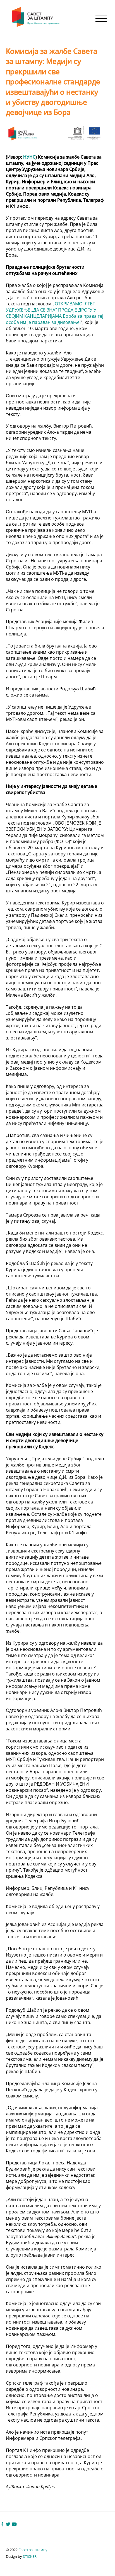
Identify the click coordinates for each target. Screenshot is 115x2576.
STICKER (30, 2556)
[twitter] (8, 2524)
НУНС (29, 157)
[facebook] (2, 2524)
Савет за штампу (33, 2550)
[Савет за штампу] (36, 26)
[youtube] (14, 2524)
